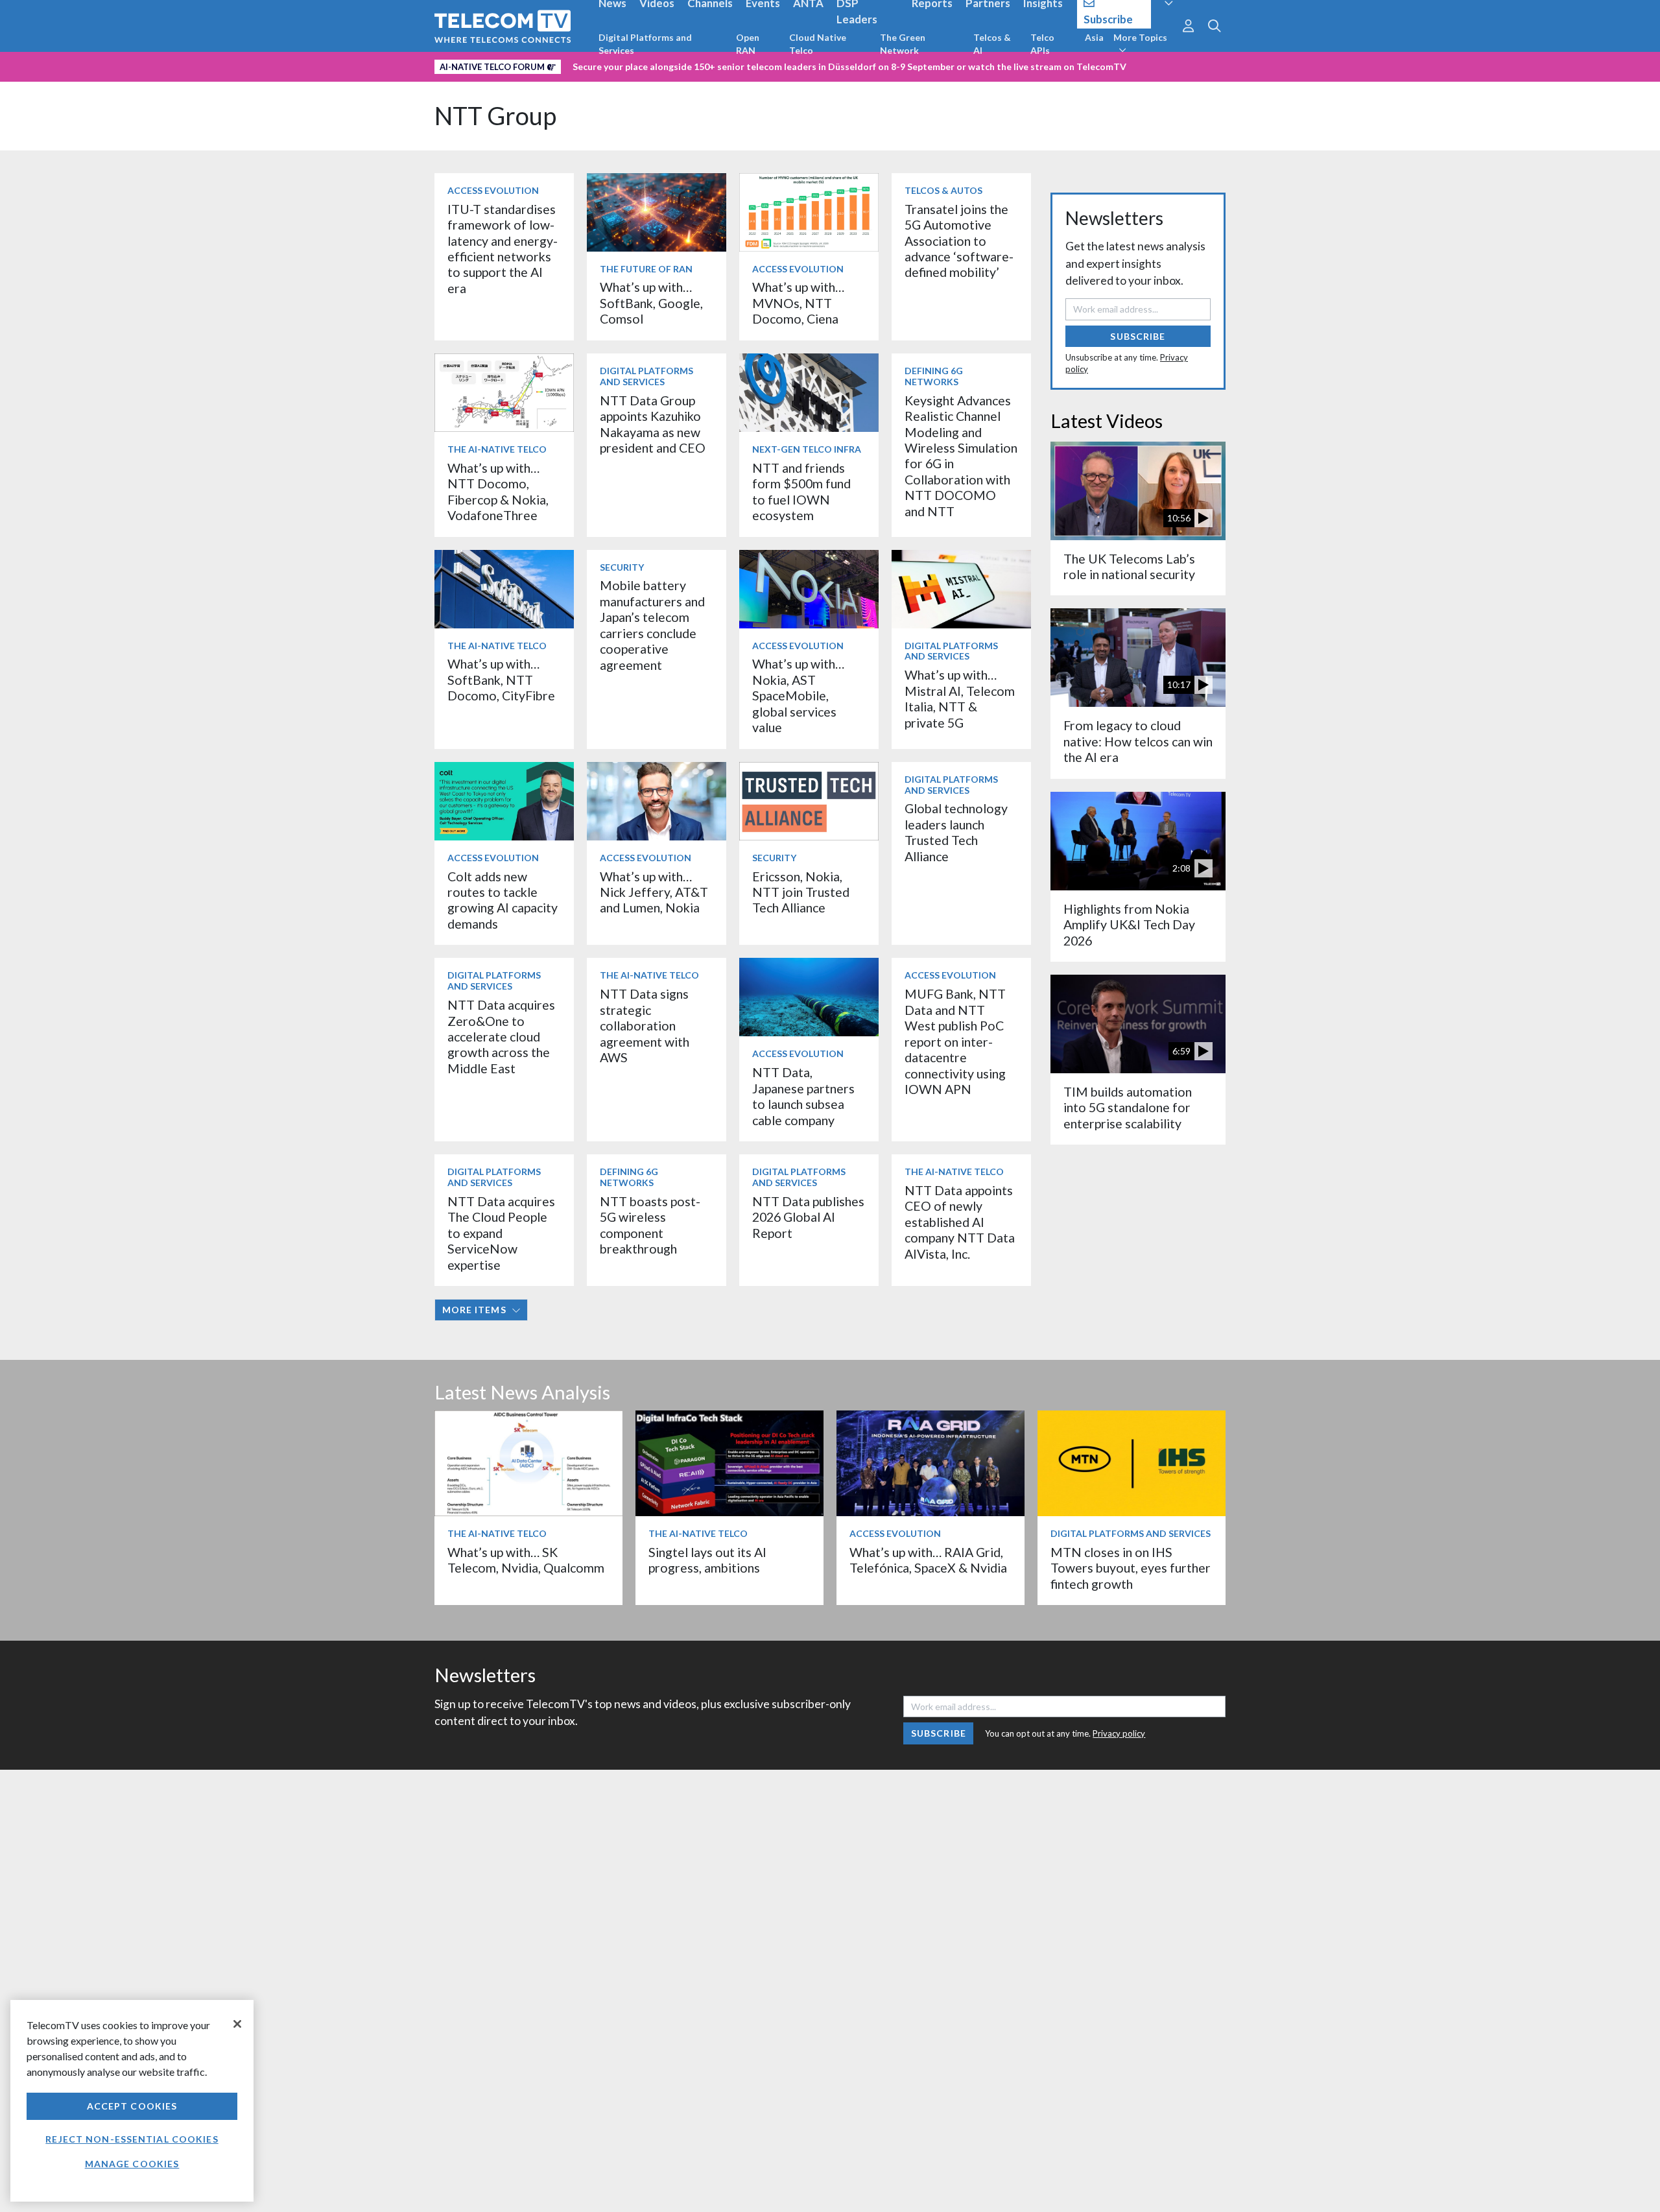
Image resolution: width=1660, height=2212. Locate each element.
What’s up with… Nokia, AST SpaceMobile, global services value (798, 696)
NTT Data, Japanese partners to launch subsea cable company (803, 1096)
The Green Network (903, 44)
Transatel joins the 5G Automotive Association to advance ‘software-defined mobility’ (959, 241)
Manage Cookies (132, 2164)
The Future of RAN (646, 269)
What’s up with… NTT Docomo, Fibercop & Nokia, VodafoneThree (498, 492)
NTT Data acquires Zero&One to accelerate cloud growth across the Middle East (501, 1037)
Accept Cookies (132, 2106)
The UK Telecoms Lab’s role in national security (1129, 566)
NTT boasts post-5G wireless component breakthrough (650, 1225)
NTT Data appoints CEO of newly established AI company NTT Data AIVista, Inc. (960, 1222)
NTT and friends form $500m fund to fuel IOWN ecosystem (801, 492)
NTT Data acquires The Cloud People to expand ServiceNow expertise (501, 1233)
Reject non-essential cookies (132, 2139)
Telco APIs (1042, 44)
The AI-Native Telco (497, 449)
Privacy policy (1119, 1733)
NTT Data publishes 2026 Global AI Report (808, 1217)
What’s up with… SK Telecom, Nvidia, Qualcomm (526, 1560)
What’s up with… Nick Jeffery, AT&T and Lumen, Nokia (654, 892)
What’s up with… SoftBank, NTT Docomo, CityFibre (501, 680)
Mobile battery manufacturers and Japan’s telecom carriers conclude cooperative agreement (652, 625)
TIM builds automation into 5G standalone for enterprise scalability (1128, 1108)
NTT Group (495, 116)
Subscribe (1138, 336)
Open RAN (748, 44)
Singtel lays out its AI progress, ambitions (707, 1560)
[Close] (237, 2024)
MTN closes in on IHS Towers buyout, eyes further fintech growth (1131, 1568)
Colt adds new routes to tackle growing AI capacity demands (503, 900)
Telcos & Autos (943, 190)
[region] (132, 2101)
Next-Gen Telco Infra (807, 449)
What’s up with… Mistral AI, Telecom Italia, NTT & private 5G (960, 698)
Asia (1094, 37)
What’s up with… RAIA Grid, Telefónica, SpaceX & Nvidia (928, 1560)
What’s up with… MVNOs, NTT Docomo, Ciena (798, 303)
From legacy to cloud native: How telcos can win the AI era (1138, 741)
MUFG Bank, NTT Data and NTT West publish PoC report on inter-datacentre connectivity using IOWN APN (955, 1041)
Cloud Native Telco (818, 44)
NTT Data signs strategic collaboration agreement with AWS (645, 1026)
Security (622, 567)
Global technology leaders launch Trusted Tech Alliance (956, 832)
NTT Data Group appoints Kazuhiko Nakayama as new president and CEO (653, 424)
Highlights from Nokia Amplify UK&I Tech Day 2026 (1129, 925)
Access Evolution (493, 190)
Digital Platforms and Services (645, 44)
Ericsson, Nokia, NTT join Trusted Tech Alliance (801, 892)
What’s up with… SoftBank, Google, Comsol (651, 303)
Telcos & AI (992, 44)
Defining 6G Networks (934, 376)
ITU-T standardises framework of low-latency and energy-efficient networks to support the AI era (503, 249)
